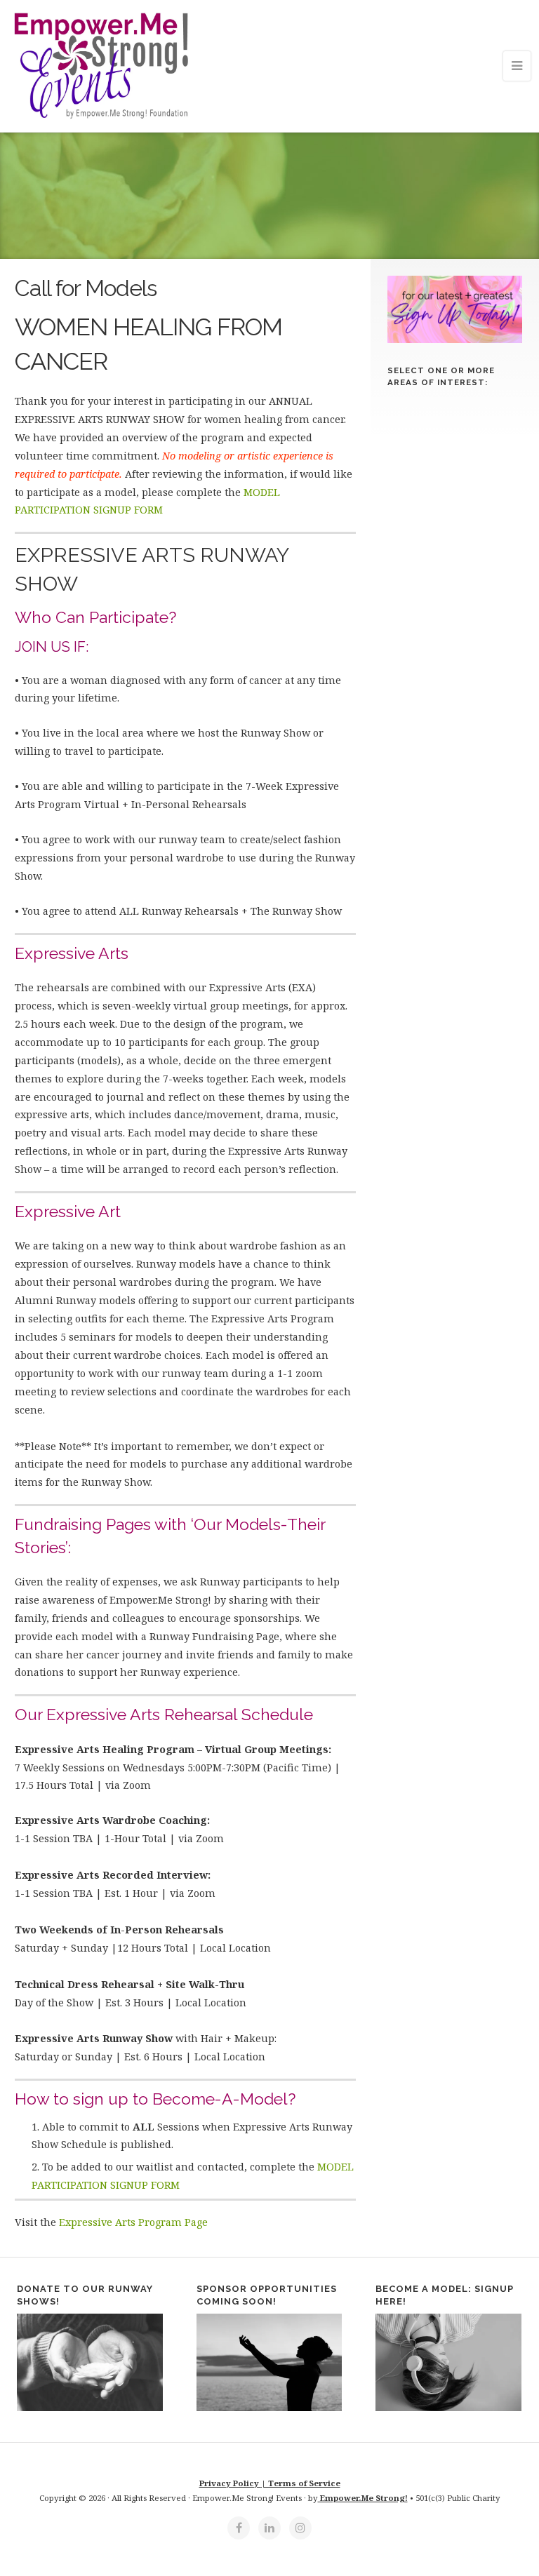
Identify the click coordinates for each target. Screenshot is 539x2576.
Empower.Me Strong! (363, 2498)
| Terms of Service (301, 2483)
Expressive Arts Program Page (133, 2222)
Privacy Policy (230, 2483)
